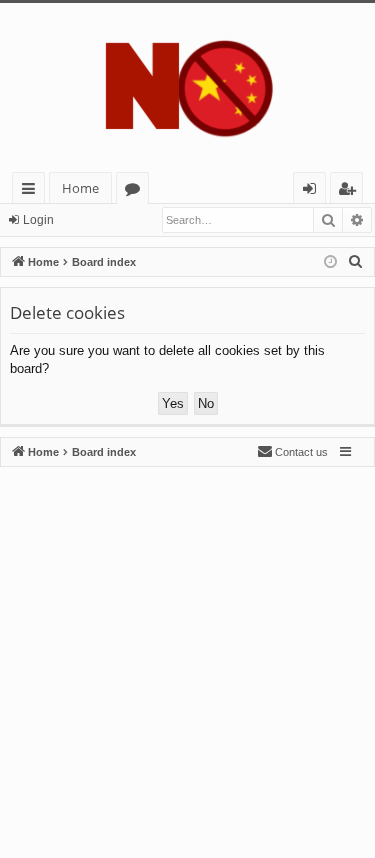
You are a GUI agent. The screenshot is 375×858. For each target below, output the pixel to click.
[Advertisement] (187, 654)
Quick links (32, 191)
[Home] (187, 87)
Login (38, 220)
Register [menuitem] (351, 191)
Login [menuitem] (313, 191)
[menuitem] (356, 262)
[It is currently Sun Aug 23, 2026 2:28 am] (330, 262)
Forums (136, 191)
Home (80, 188)
